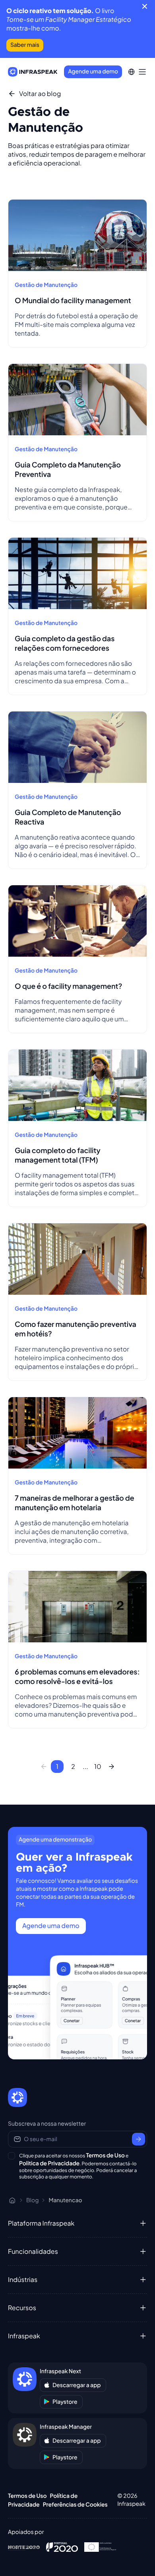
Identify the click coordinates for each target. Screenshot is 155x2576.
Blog (32, 2200)
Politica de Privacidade (49, 2163)
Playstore (65, 2402)
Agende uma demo (93, 71)
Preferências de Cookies (75, 2505)
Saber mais (25, 45)
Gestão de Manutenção (46, 285)
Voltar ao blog (40, 94)
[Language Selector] (131, 72)
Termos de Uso (105, 2155)
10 (98, 1766)
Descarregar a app (77, 2385)
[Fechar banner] (145, 6)
